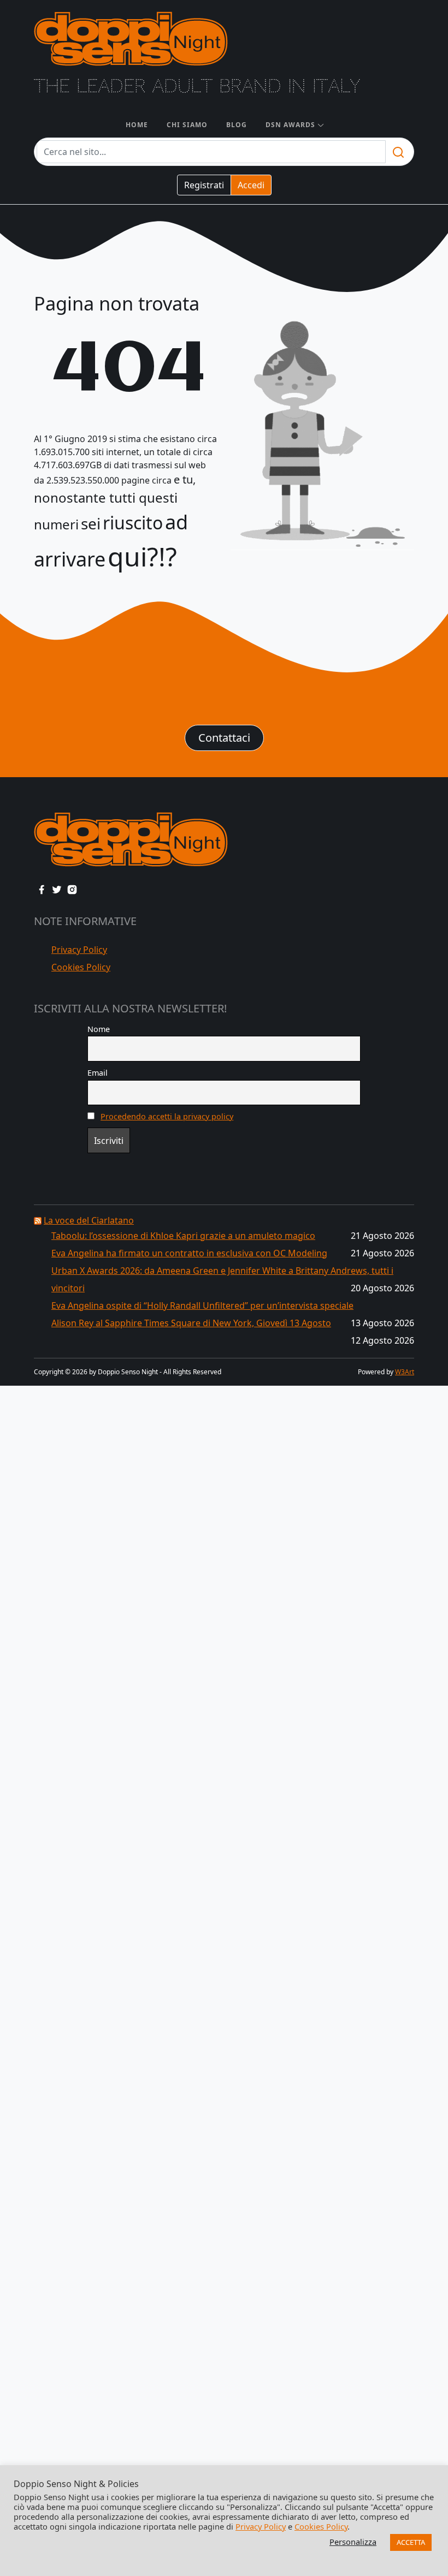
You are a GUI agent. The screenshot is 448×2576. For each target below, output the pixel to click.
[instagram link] (72, 889)
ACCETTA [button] (411, 2542)
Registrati (204, 185)
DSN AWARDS (290, 125)
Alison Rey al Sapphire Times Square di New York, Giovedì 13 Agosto (191, 1323)
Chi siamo (187, 125)
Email (98, 1073)
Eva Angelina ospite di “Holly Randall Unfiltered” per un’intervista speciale (202, 1305)
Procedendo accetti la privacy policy (167, 1116)
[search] (398, 152)
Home (137, 125)
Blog (237, 125)
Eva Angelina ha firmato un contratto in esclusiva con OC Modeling (189, 1253)
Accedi (251, 185)
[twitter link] (57, 889)
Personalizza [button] (353, 2542)
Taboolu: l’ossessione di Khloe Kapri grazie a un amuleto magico (183, 1236)
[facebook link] (42, 889)
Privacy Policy (79, 950)
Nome (99, 1029)
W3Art (405, 1372)
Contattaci (224, 738)
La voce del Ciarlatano (89, 1220)
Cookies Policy (81, 967)
